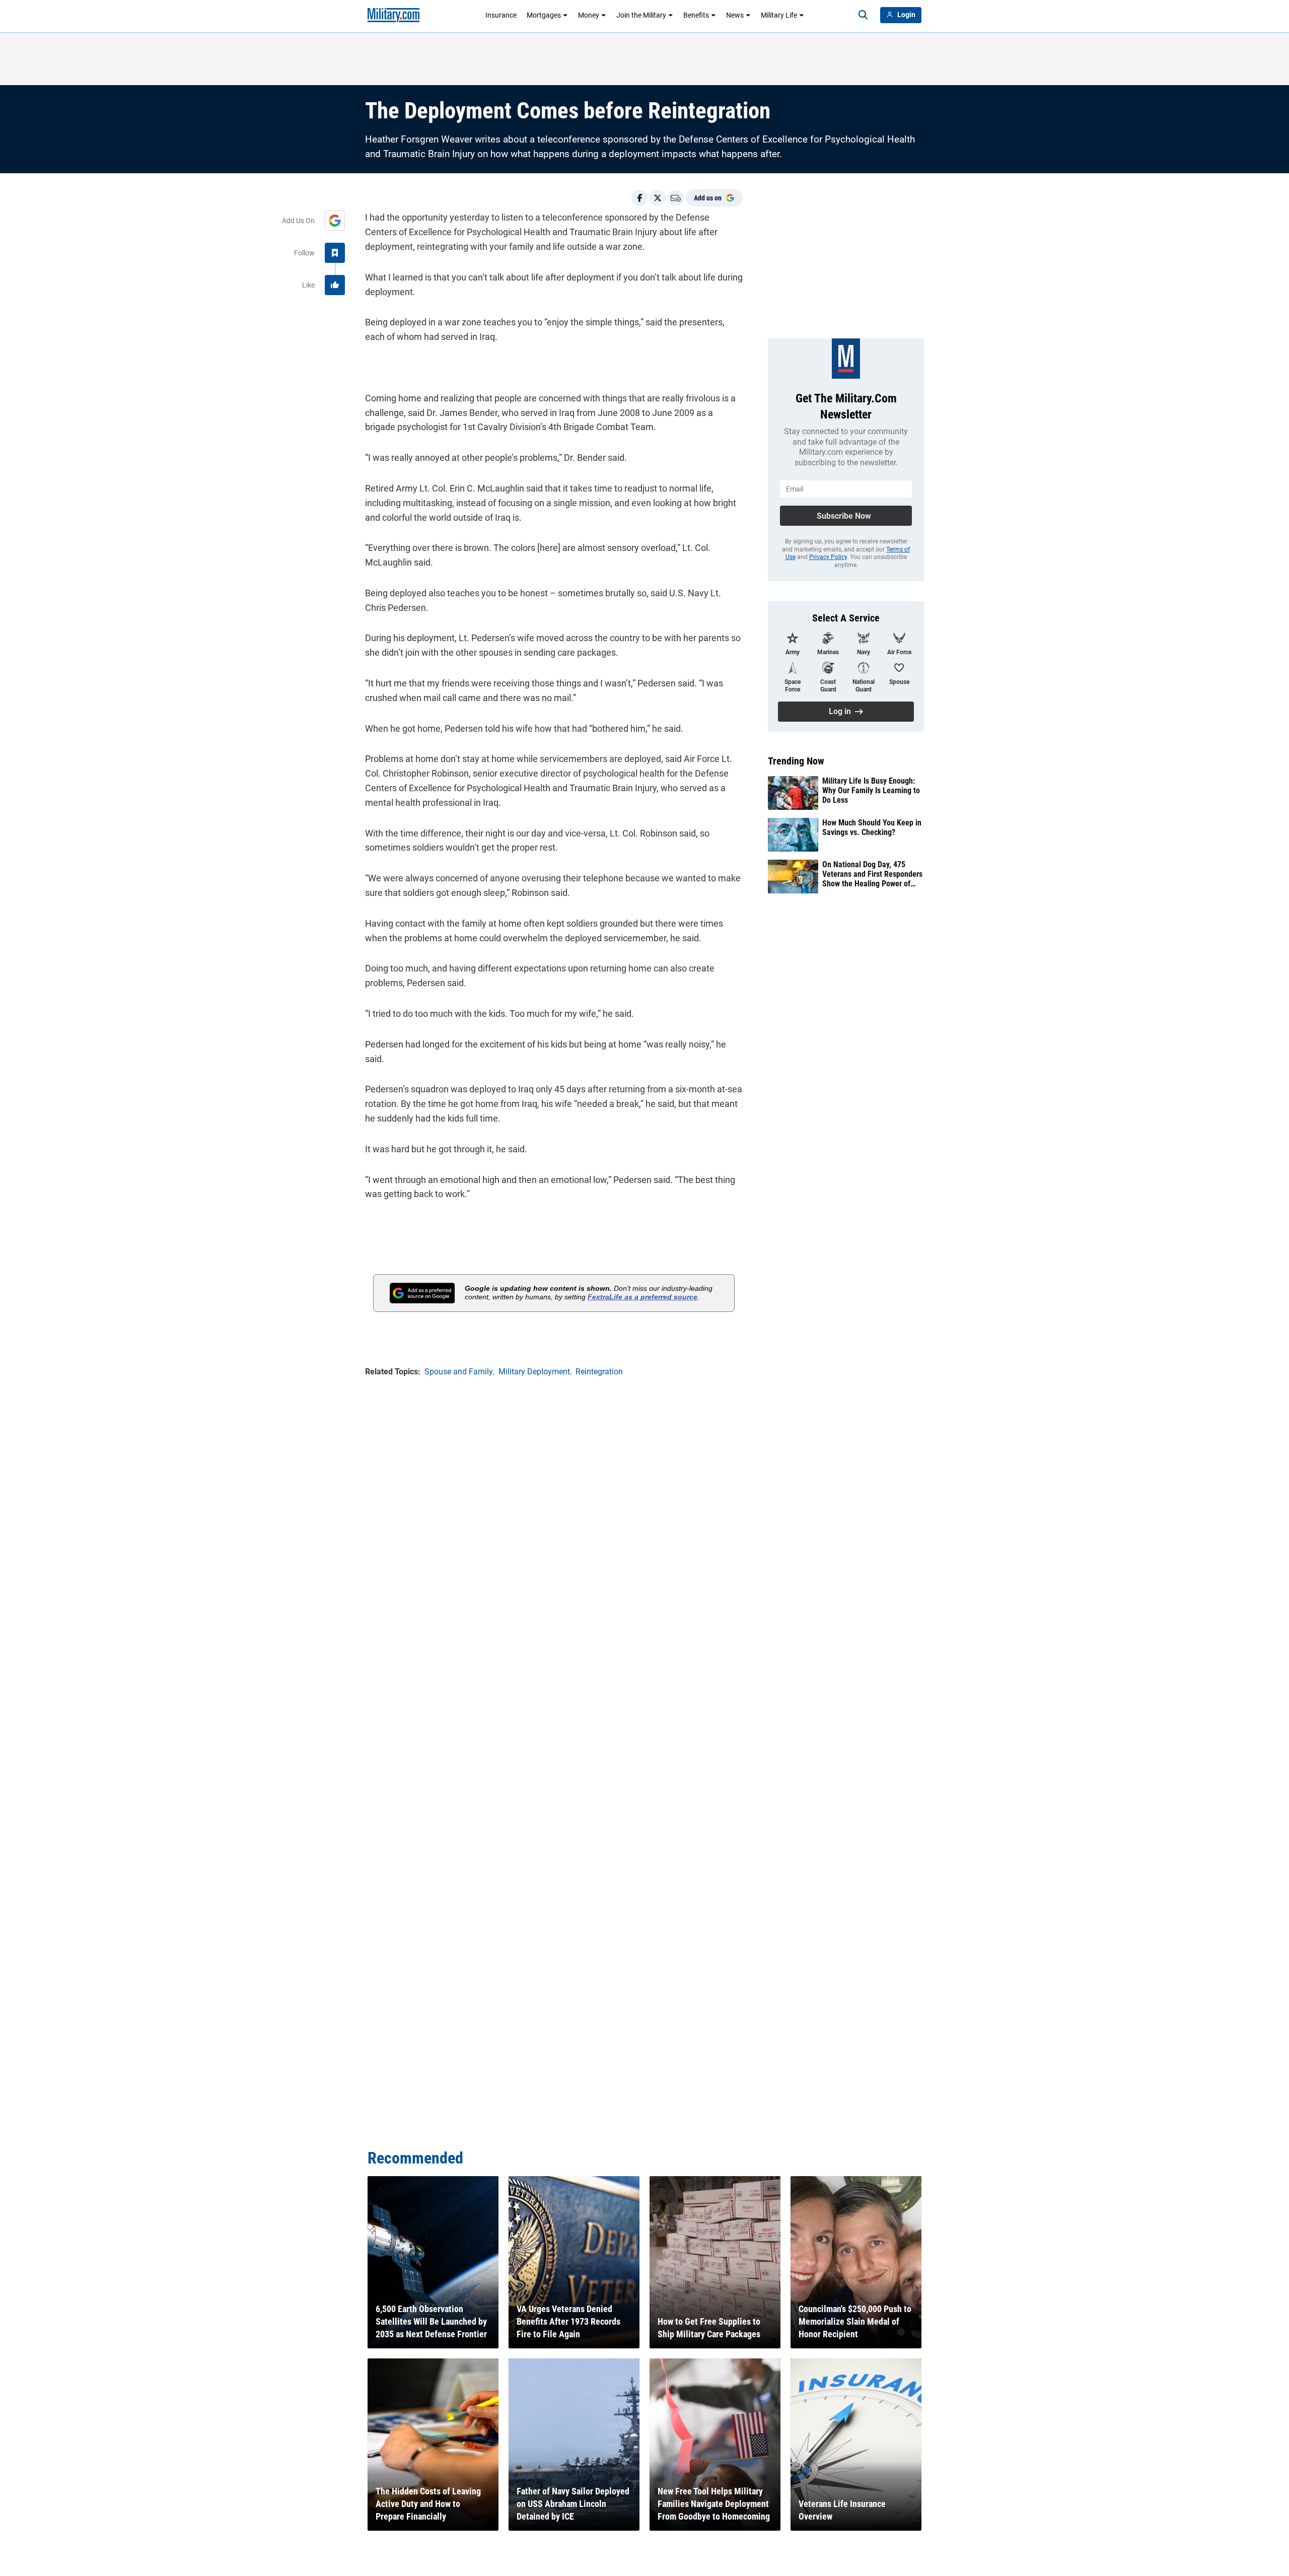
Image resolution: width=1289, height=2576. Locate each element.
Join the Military (641, 15)
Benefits (696, 15)
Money (589, 15)
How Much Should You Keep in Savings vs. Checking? (872, 827)
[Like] (335, 285)
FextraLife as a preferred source (642, 1297)
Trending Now (796, 761)
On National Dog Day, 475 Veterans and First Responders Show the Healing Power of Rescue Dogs (872, 874)
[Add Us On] (335, 221)
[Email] (676, 198)
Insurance (501, 15)
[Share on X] (658, 198)
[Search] (863, 15)
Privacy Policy (828, 557)
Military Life (779, 15)
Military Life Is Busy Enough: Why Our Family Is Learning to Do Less (871, 790)
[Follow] (335, 253)
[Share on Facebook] (639, 198)
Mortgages (544, 15)
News (735, 15)
